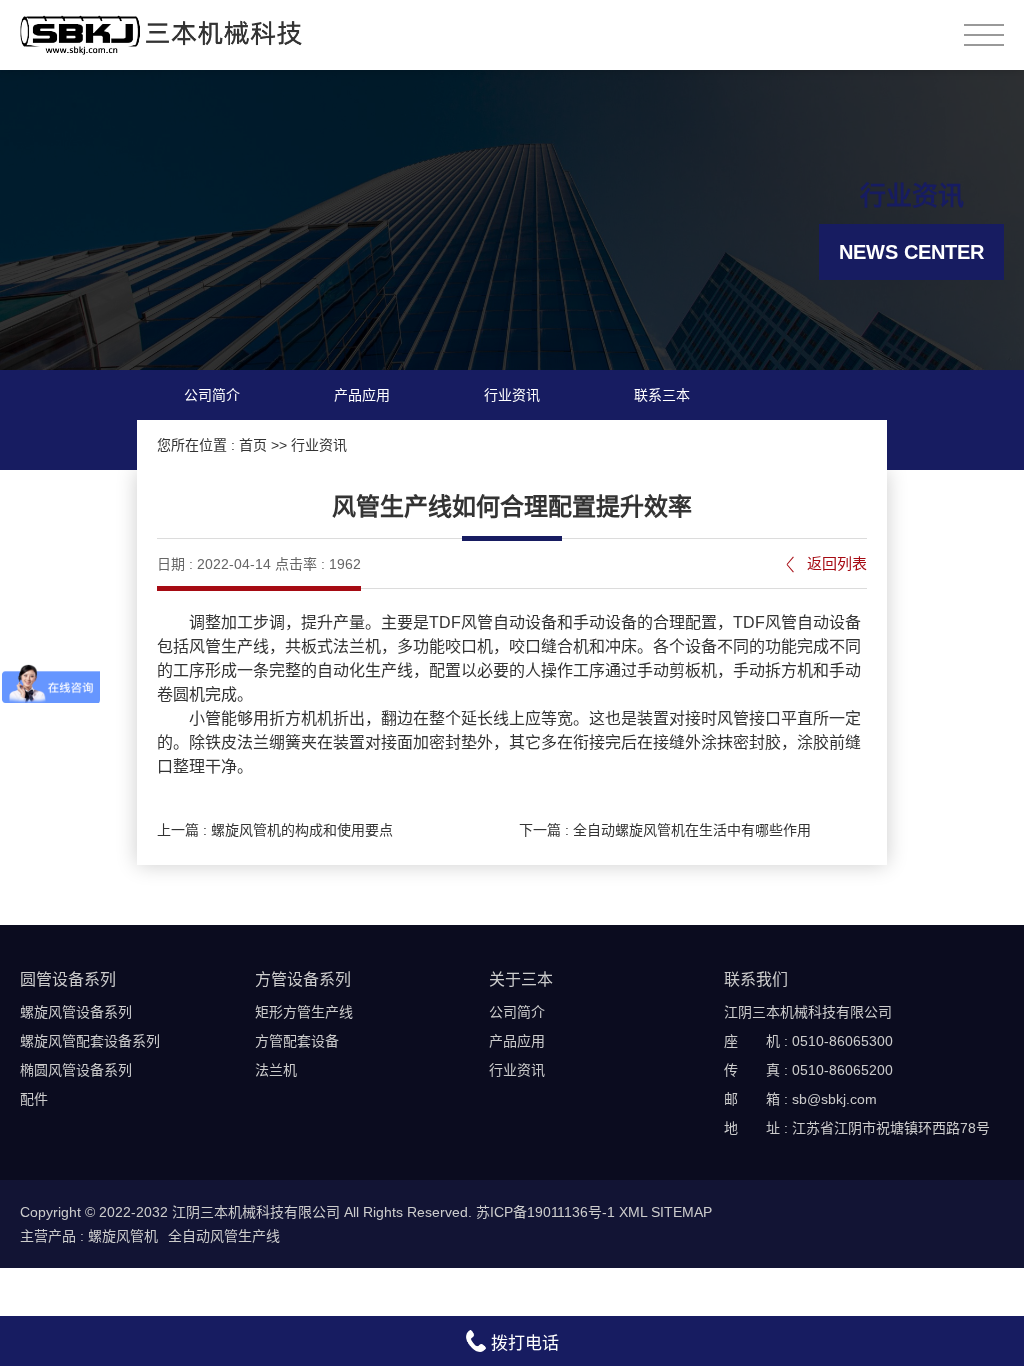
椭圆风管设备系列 (76, 1070)
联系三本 (662, 395)
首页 (253, 445)
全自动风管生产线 (224, 1236)
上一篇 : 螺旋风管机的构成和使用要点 (275, 830)
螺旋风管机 (123, 1236)
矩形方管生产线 (304, 1012)
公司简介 (212, 395)
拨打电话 (522, 1343)
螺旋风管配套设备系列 (90, 1041)
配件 (34, 1099)
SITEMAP (681, 1212)
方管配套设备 (297, 1041)
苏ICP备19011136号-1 (545, 1212)
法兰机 (276, 1070)
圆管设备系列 (68, 979)
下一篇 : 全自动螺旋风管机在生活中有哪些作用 (665, 830)
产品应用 (362, 395)
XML (633, 1212)
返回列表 (837, 563)
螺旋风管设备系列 (76, 1012)
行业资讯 (512, 395)
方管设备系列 (303, 979)
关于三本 (521, 979)
